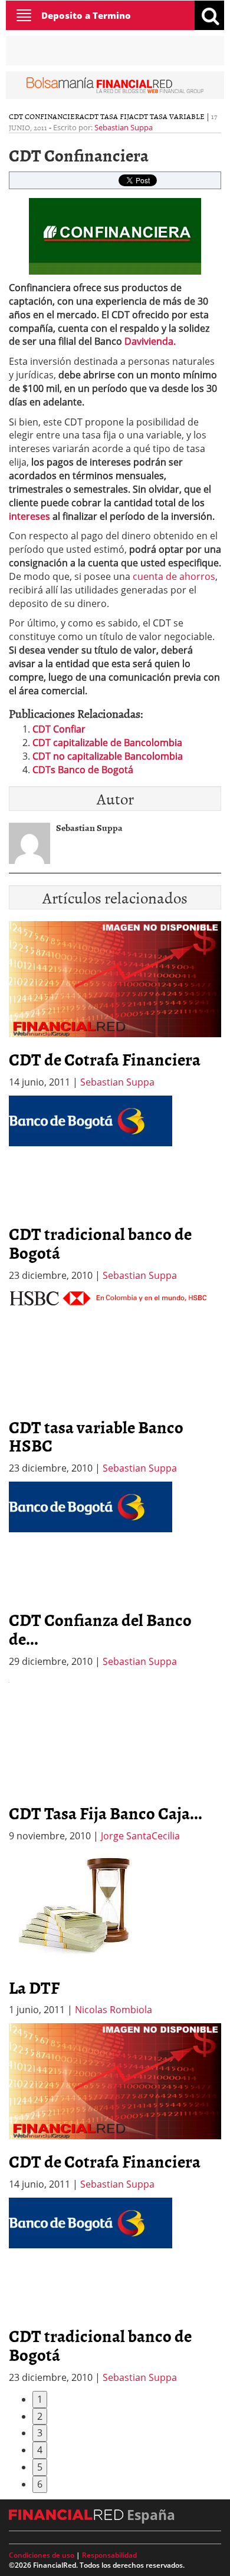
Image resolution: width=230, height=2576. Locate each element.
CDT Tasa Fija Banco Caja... (106, 1813)
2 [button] (40, 2416)
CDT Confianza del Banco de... (100, 1629)
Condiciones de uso (42, 2555)
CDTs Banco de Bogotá (83, 770)
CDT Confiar (59, 729)
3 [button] (40, 2433)
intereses (29, 516)
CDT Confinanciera (47, 116)
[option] (115, 1189)
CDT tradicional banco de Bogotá (100, 1243)
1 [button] (40, 2399)
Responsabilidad (109, 2555)
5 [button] (40, 2467)
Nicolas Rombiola (114, 2010)
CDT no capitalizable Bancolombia (108, 756)
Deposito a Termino (86, 15)
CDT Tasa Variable (169, 116)
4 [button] (40, 2450)
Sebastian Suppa (124, 127)
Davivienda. (150, 341)
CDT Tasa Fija (109, 116)
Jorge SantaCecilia (140, 1836)
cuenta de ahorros (174, 576)
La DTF (34, 1987)
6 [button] (40, 2484)
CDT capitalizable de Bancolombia (107, 743)
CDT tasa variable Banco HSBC (96, 1436)
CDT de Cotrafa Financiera (105, 1059)
